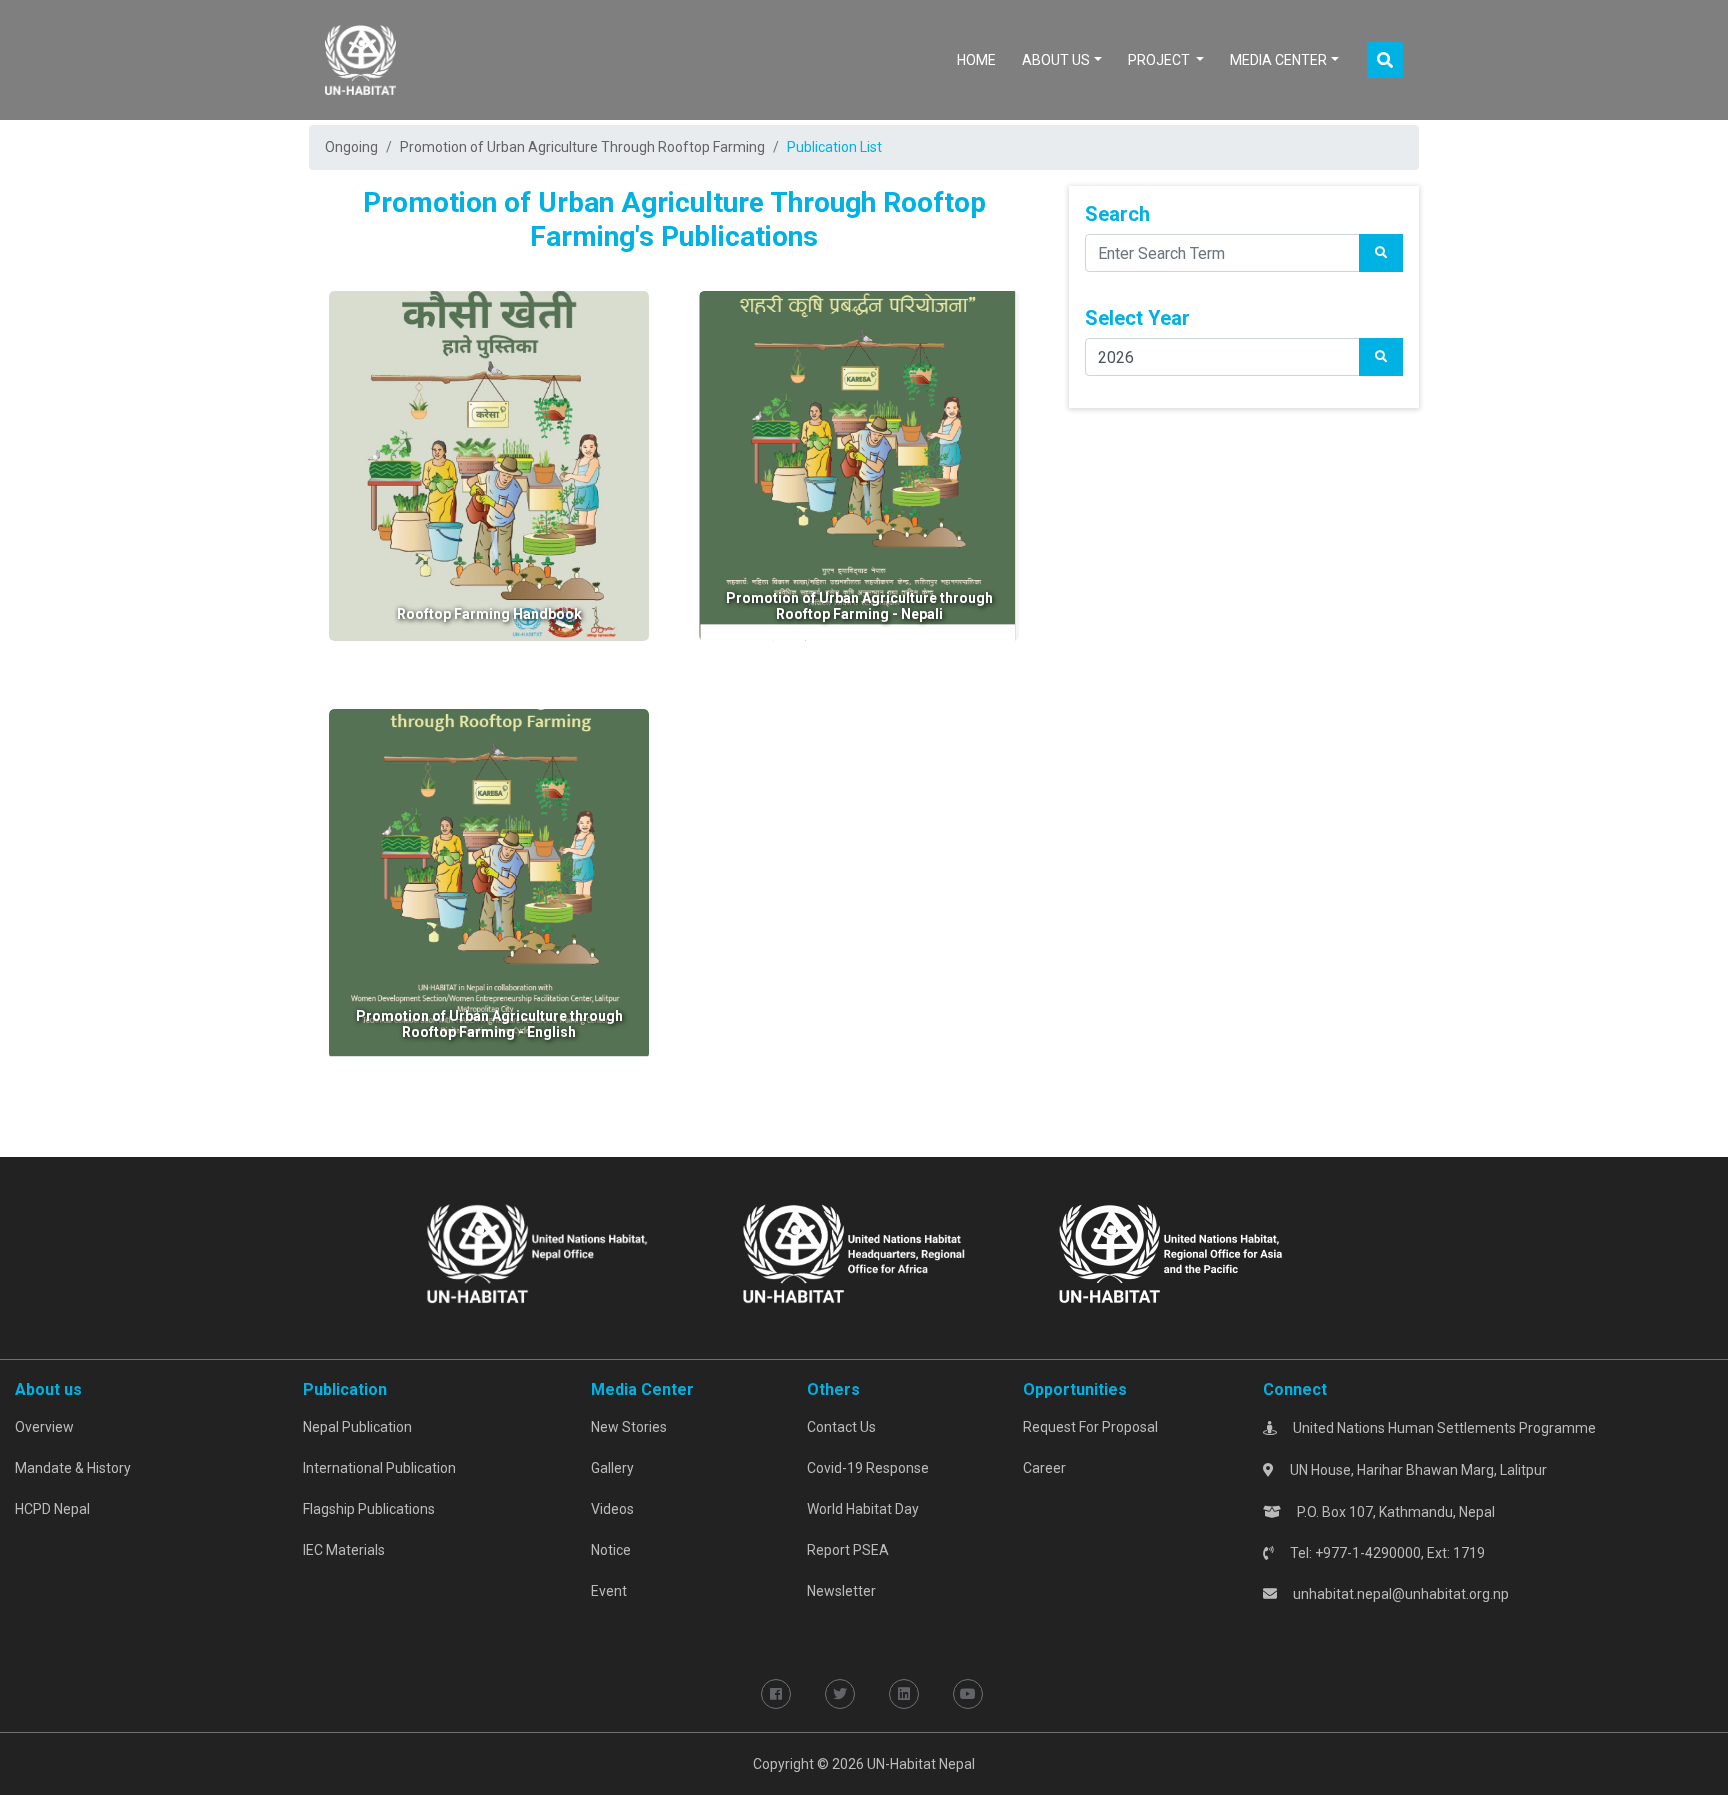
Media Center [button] (1278, 60)
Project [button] (1160, 60)
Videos (612, 1509)
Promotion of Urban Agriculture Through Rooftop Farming (582, 147)
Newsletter (841, 1591)
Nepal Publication (357, 1427)
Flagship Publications (369, 1509)
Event (609, 1591)
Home (980, 59)
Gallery (612, 1468)
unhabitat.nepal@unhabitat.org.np (1401, 1594)
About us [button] (1056, 60)
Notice (611, 1550)
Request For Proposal (1090, 1427)
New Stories (629, 1427)
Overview (44, 1427)
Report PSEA (848, 1550)
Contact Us (841, 1427)
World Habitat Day (863, 1509)
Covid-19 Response (868, 1468)
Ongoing (351, 147)
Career (1044, 1468)
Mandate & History (73, 1468)
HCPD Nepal (52, 1509)
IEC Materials (344, 1550)
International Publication (379, 1468)
